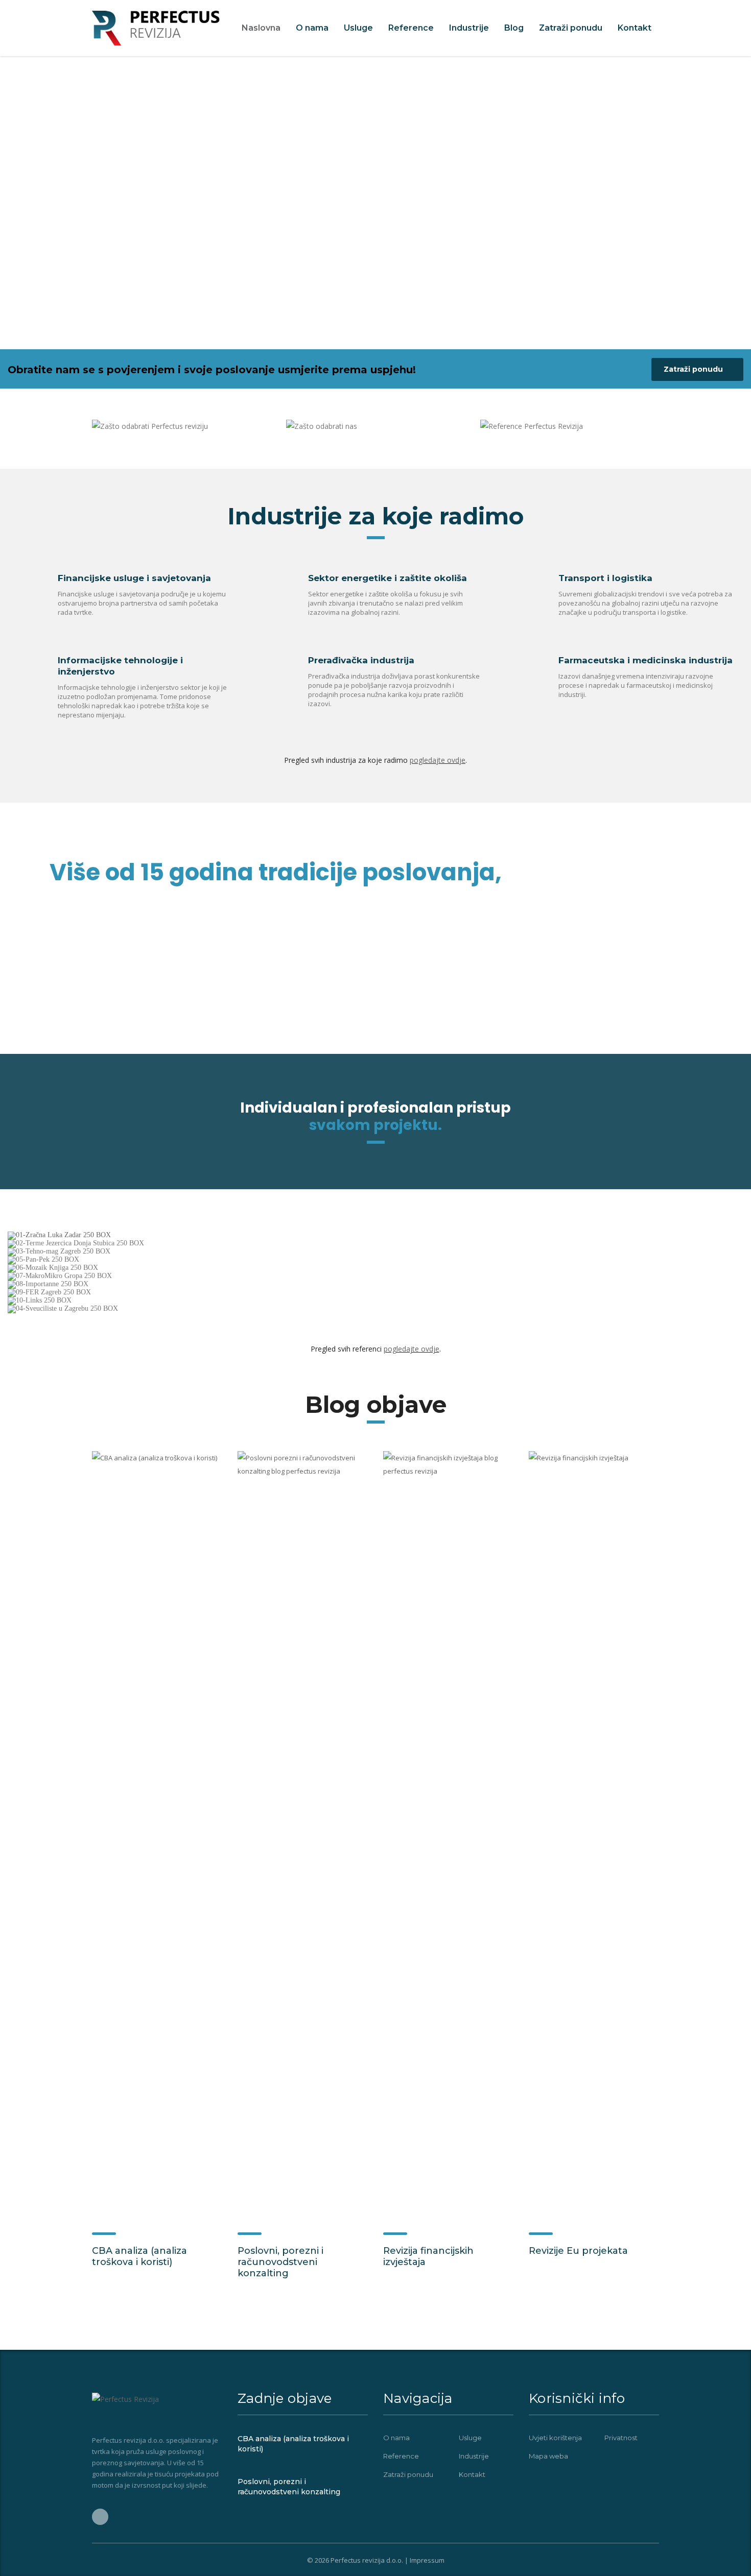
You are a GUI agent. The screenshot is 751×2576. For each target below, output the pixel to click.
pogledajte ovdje (438, 760)
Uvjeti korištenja (555, 2438)
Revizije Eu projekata (578, 2251)
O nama (312, 28)
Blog (514, 28)
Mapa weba (548, 2456)
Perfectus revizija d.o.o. (367, 2560)
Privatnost (621, 2438)
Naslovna (261, 28)
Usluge (358, 28)
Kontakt (635, 28)
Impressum (427, 2560)
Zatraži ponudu (571, 28)
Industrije (469, 28)
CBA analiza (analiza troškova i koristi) (139, 2256)
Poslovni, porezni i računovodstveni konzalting (280, 2262)
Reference (411, 28)
